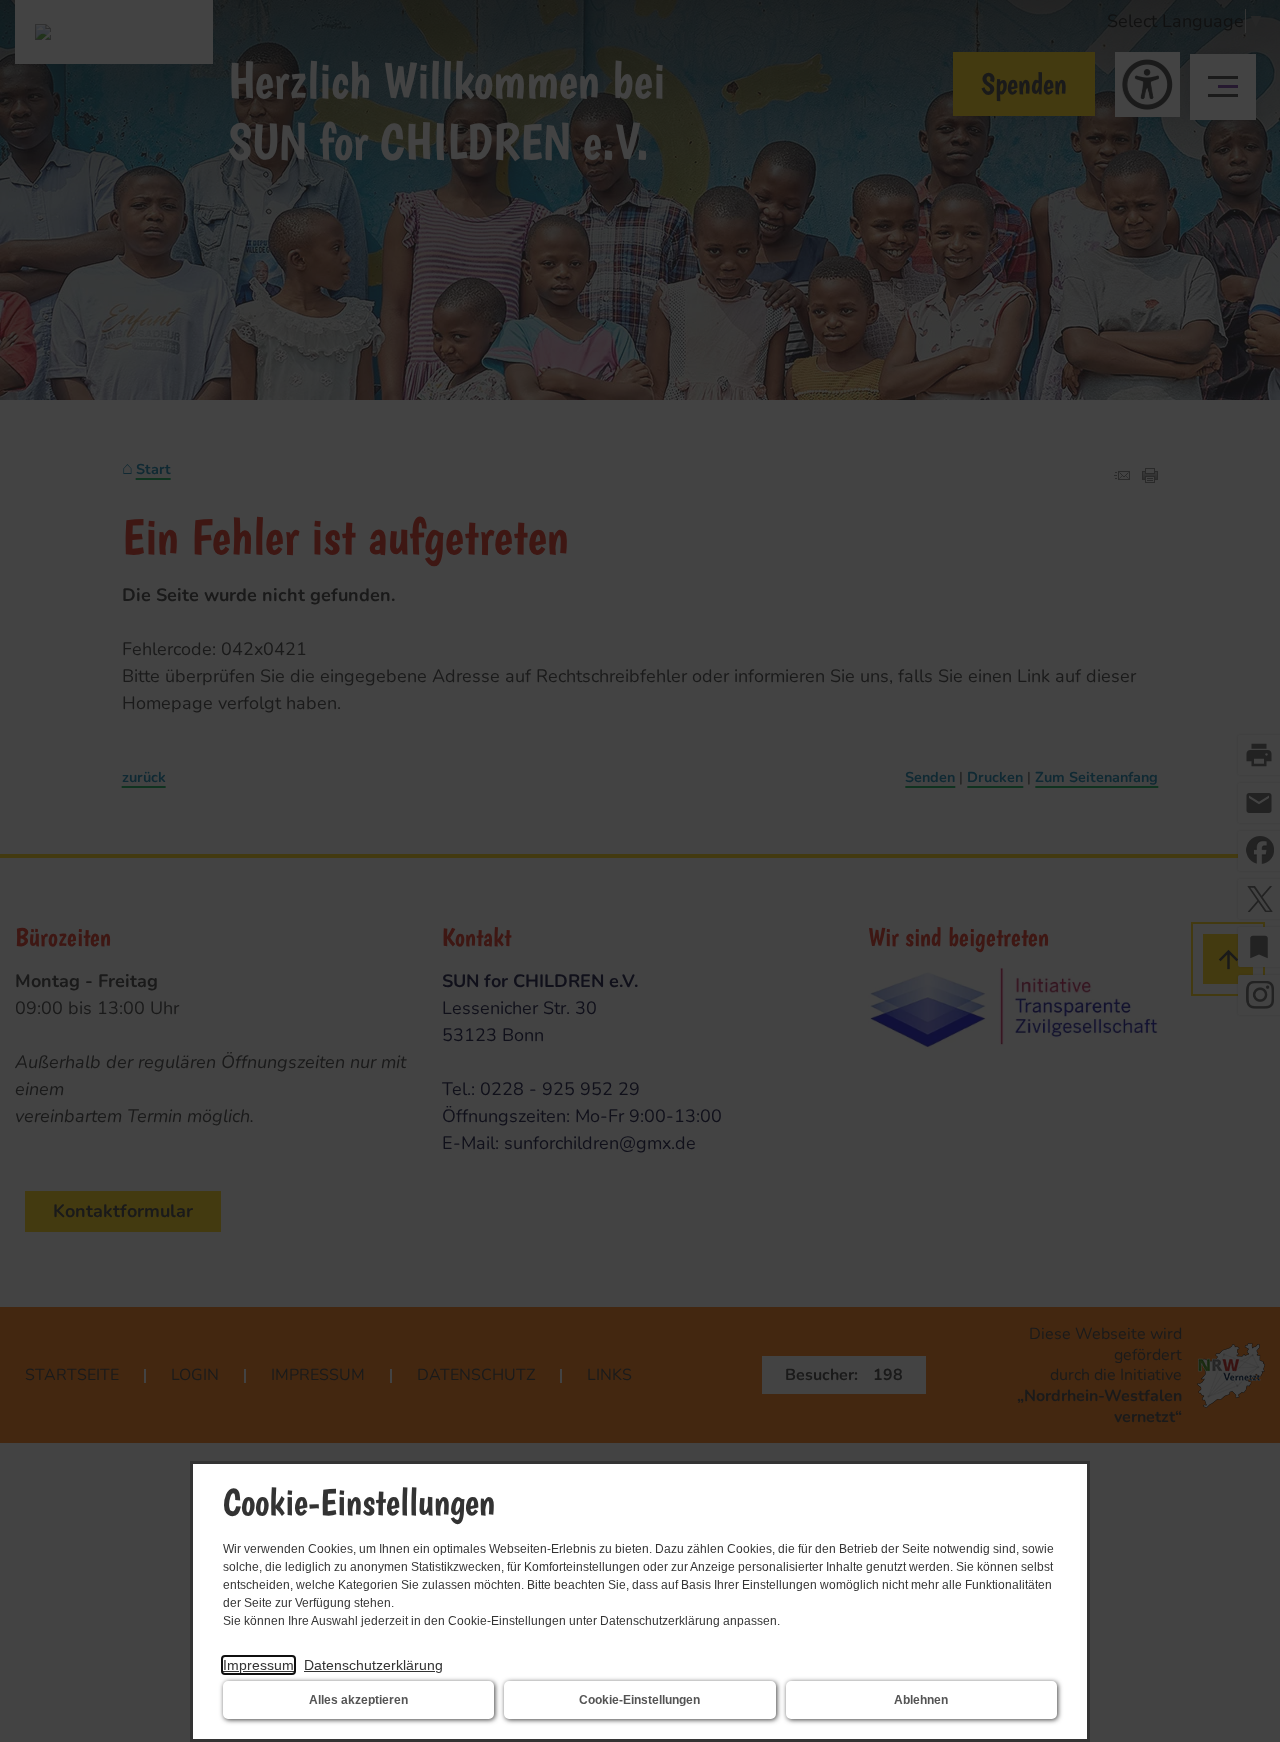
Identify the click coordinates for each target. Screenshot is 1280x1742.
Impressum (258, 1665)
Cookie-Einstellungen (639, 1700)
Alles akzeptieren (358, 1700)
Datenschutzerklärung (373, 1665)
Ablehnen (921, 1700)
